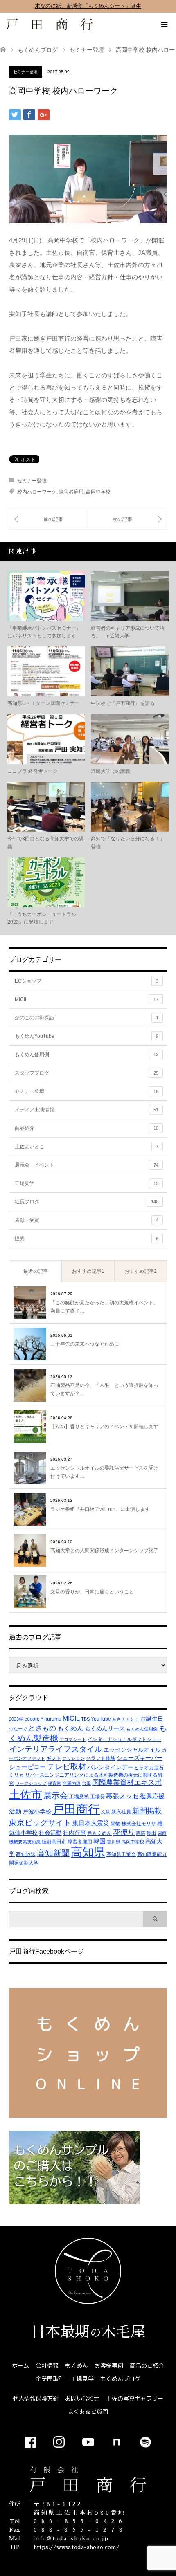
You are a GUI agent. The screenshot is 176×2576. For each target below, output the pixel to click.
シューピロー (27, 1767)
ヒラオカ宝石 (149, 1768)
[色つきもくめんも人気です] (49, 519)
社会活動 (50, 1833)
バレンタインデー (110, 1767)
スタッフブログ (87, 1073)
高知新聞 (53, 1853)
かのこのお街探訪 (87, 1018)
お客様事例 (109, 2366)
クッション (73, 1758)
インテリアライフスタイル (56, 1749)
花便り (124, 1832)
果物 (115, 1824)
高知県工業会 (121, 1854)
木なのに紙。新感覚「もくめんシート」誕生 (88, 6)
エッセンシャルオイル (132, 1750)
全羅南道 (72, 1783)
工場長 (97, 1797)
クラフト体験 (101, 1758)
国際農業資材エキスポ (127, 1783)
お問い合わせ (82, 2398)
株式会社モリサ (139, 1824)
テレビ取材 (67, 1767)
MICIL (87, 999)
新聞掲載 (147, 1811)
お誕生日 (152, 1719)
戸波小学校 (37, 1811)
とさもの (42, 1728)
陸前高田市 (54, 1842)
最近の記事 (36, 1271)
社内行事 (74, 1833)
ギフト (54, 1758)
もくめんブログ (120, 2379)
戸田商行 (76, 1809)
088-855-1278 (80, 2530)
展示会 (56, 1795)
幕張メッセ (122, 1796)
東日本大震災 (91, 1823)
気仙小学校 (23, 1833)
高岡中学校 (98, 492)
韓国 (99, 1841)
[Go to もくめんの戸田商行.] (3, 50)
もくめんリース (105, 1728)
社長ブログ (87, 1202)
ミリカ (16, 1775)
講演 (141, 1833)
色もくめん (99, 1833)
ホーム (20, 2366)
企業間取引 (50, 2379)
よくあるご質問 (88, 2411)
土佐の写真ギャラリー (135, 2398)
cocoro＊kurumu (43, 1719)
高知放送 (26, 1854)
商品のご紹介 (147, 2366)
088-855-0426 (80, 2521)
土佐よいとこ (87, 1147)
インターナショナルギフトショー (124, 1739)
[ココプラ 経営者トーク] (127, 519)
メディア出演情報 (87, 1110)
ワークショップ (31, 1783)
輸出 (151, 1833)
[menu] (164, 25)
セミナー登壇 (25, 72)
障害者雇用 (71, 492)
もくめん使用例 (87, 1055)
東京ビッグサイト (40, 1822)
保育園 (55, 1783)
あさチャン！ (126, 1719)
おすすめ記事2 (141, 1271)
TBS (85, 1719)
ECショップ (87, 981)
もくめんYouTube (87, 1036)
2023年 (16, 1719)
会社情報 (47, 2366)
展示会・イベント (87, 1165)
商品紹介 (87, 1128)
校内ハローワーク (37, 492)
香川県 (114, 1842)
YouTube (101, 1719)
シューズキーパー (140, 1758)
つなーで (18, 1729)
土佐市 (26, 1794)
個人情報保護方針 (36, 2398)
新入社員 (121, 1812)
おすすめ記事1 (88, 1271)
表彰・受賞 (87, 1220)
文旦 (106, 1812)
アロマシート (73, 1739)
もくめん (70, 1728)
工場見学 (87, 1183)
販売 (87, 1239)
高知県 (88, 1852)
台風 (86, 1783)
